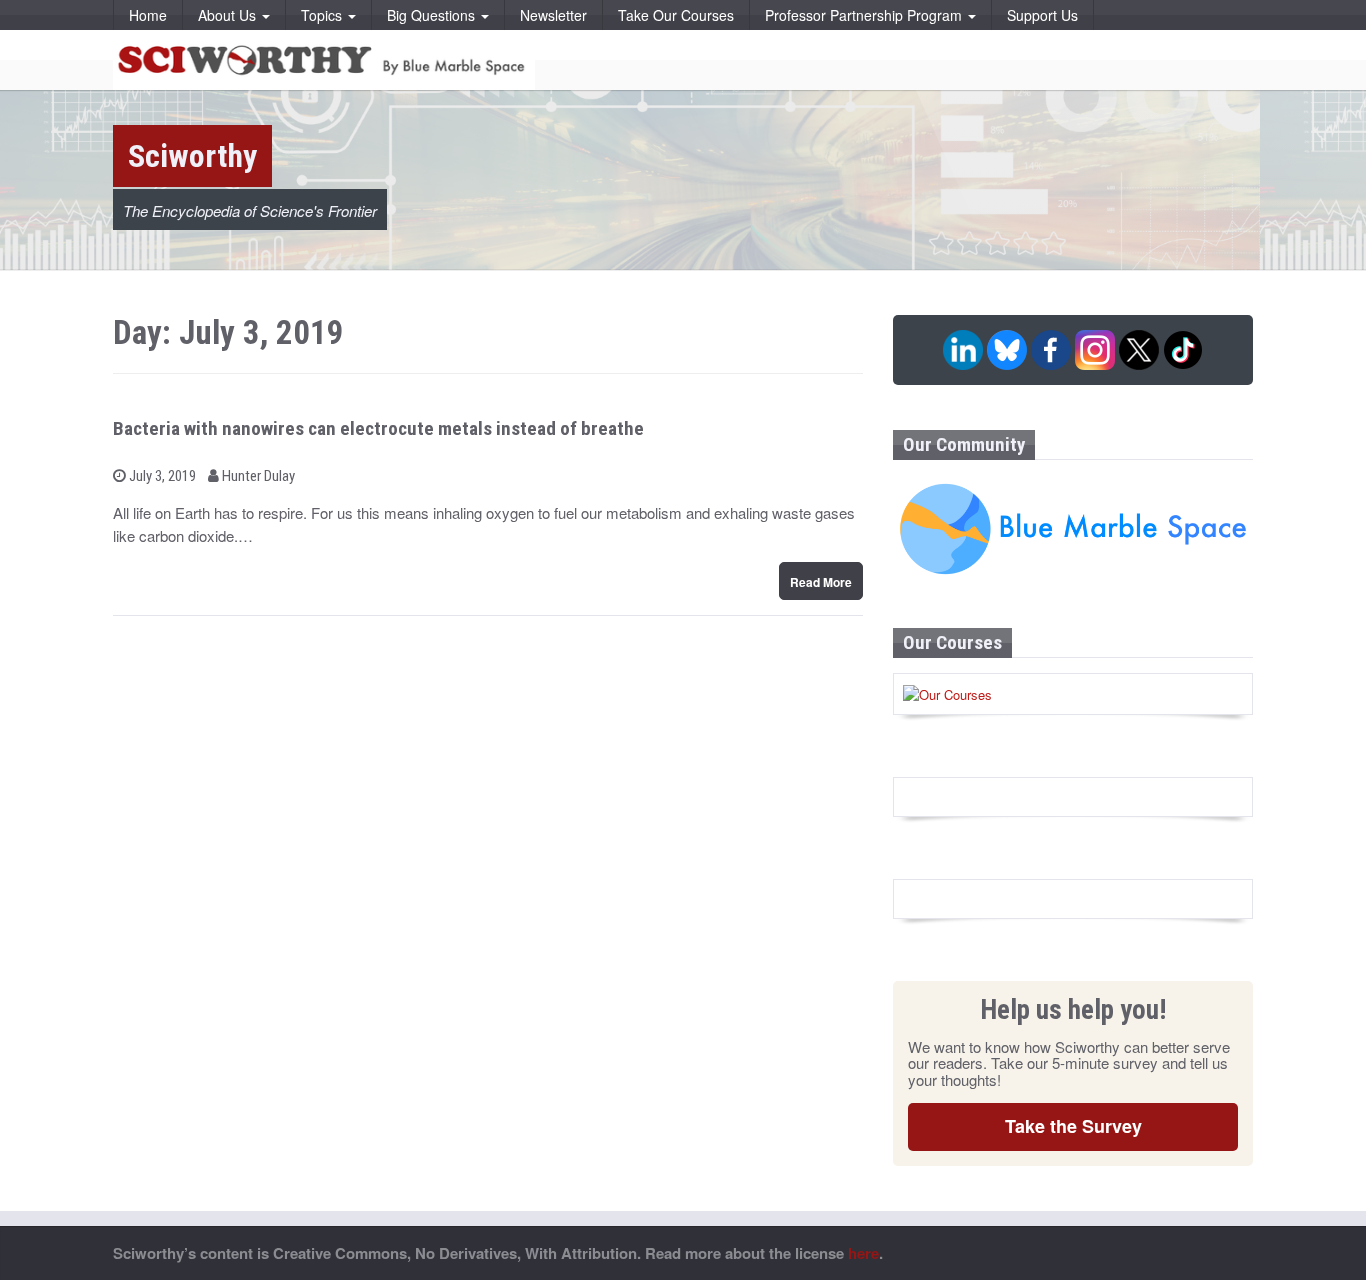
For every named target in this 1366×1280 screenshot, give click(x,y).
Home (148, 15)
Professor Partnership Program (865, 15)
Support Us (1042, 15)
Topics (323, 15)
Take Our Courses (676, 15)
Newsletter (553, 15)
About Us (229, 15)
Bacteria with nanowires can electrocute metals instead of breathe (378, 428)
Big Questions (433, 15)
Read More (821, 582)
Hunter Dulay (257, 476)
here (863, 1253)
